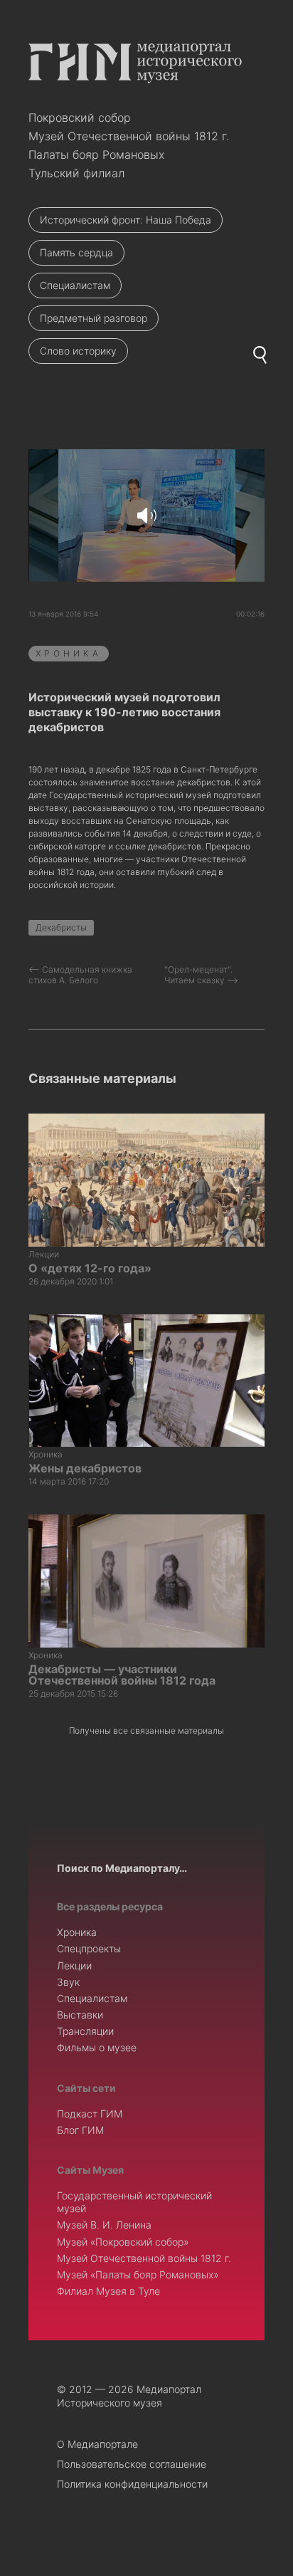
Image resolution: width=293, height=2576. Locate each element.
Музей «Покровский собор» (123, 2242)
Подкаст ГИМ (90, 2114)
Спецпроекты (89, 1948)
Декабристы (61, 927)
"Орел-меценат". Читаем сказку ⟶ (201, 975)
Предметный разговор (94, 318)
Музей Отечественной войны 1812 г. (129, 136)
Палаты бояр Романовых (96, 155)
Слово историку (78, 351)
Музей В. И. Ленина (104, 2225)
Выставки (80, 2015)
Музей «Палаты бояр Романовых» (138, 2274)
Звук (68, 1982)
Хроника (69, 653)
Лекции (74, 1965)
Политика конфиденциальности (132, 2484)
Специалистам (75, 285)
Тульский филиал (76, 173)
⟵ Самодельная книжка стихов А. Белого (80, 975)
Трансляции (85, 2031)
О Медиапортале (97, 2444)
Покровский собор (80, 117)
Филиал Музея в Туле (108, 2291)
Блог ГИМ (80, 2130)
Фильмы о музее (97, 2047)
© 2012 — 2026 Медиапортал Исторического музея (129, 2396)
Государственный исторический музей (134, 2202)
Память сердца (76, 252)
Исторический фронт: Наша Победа (126, 220)
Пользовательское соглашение (132, 2464)
